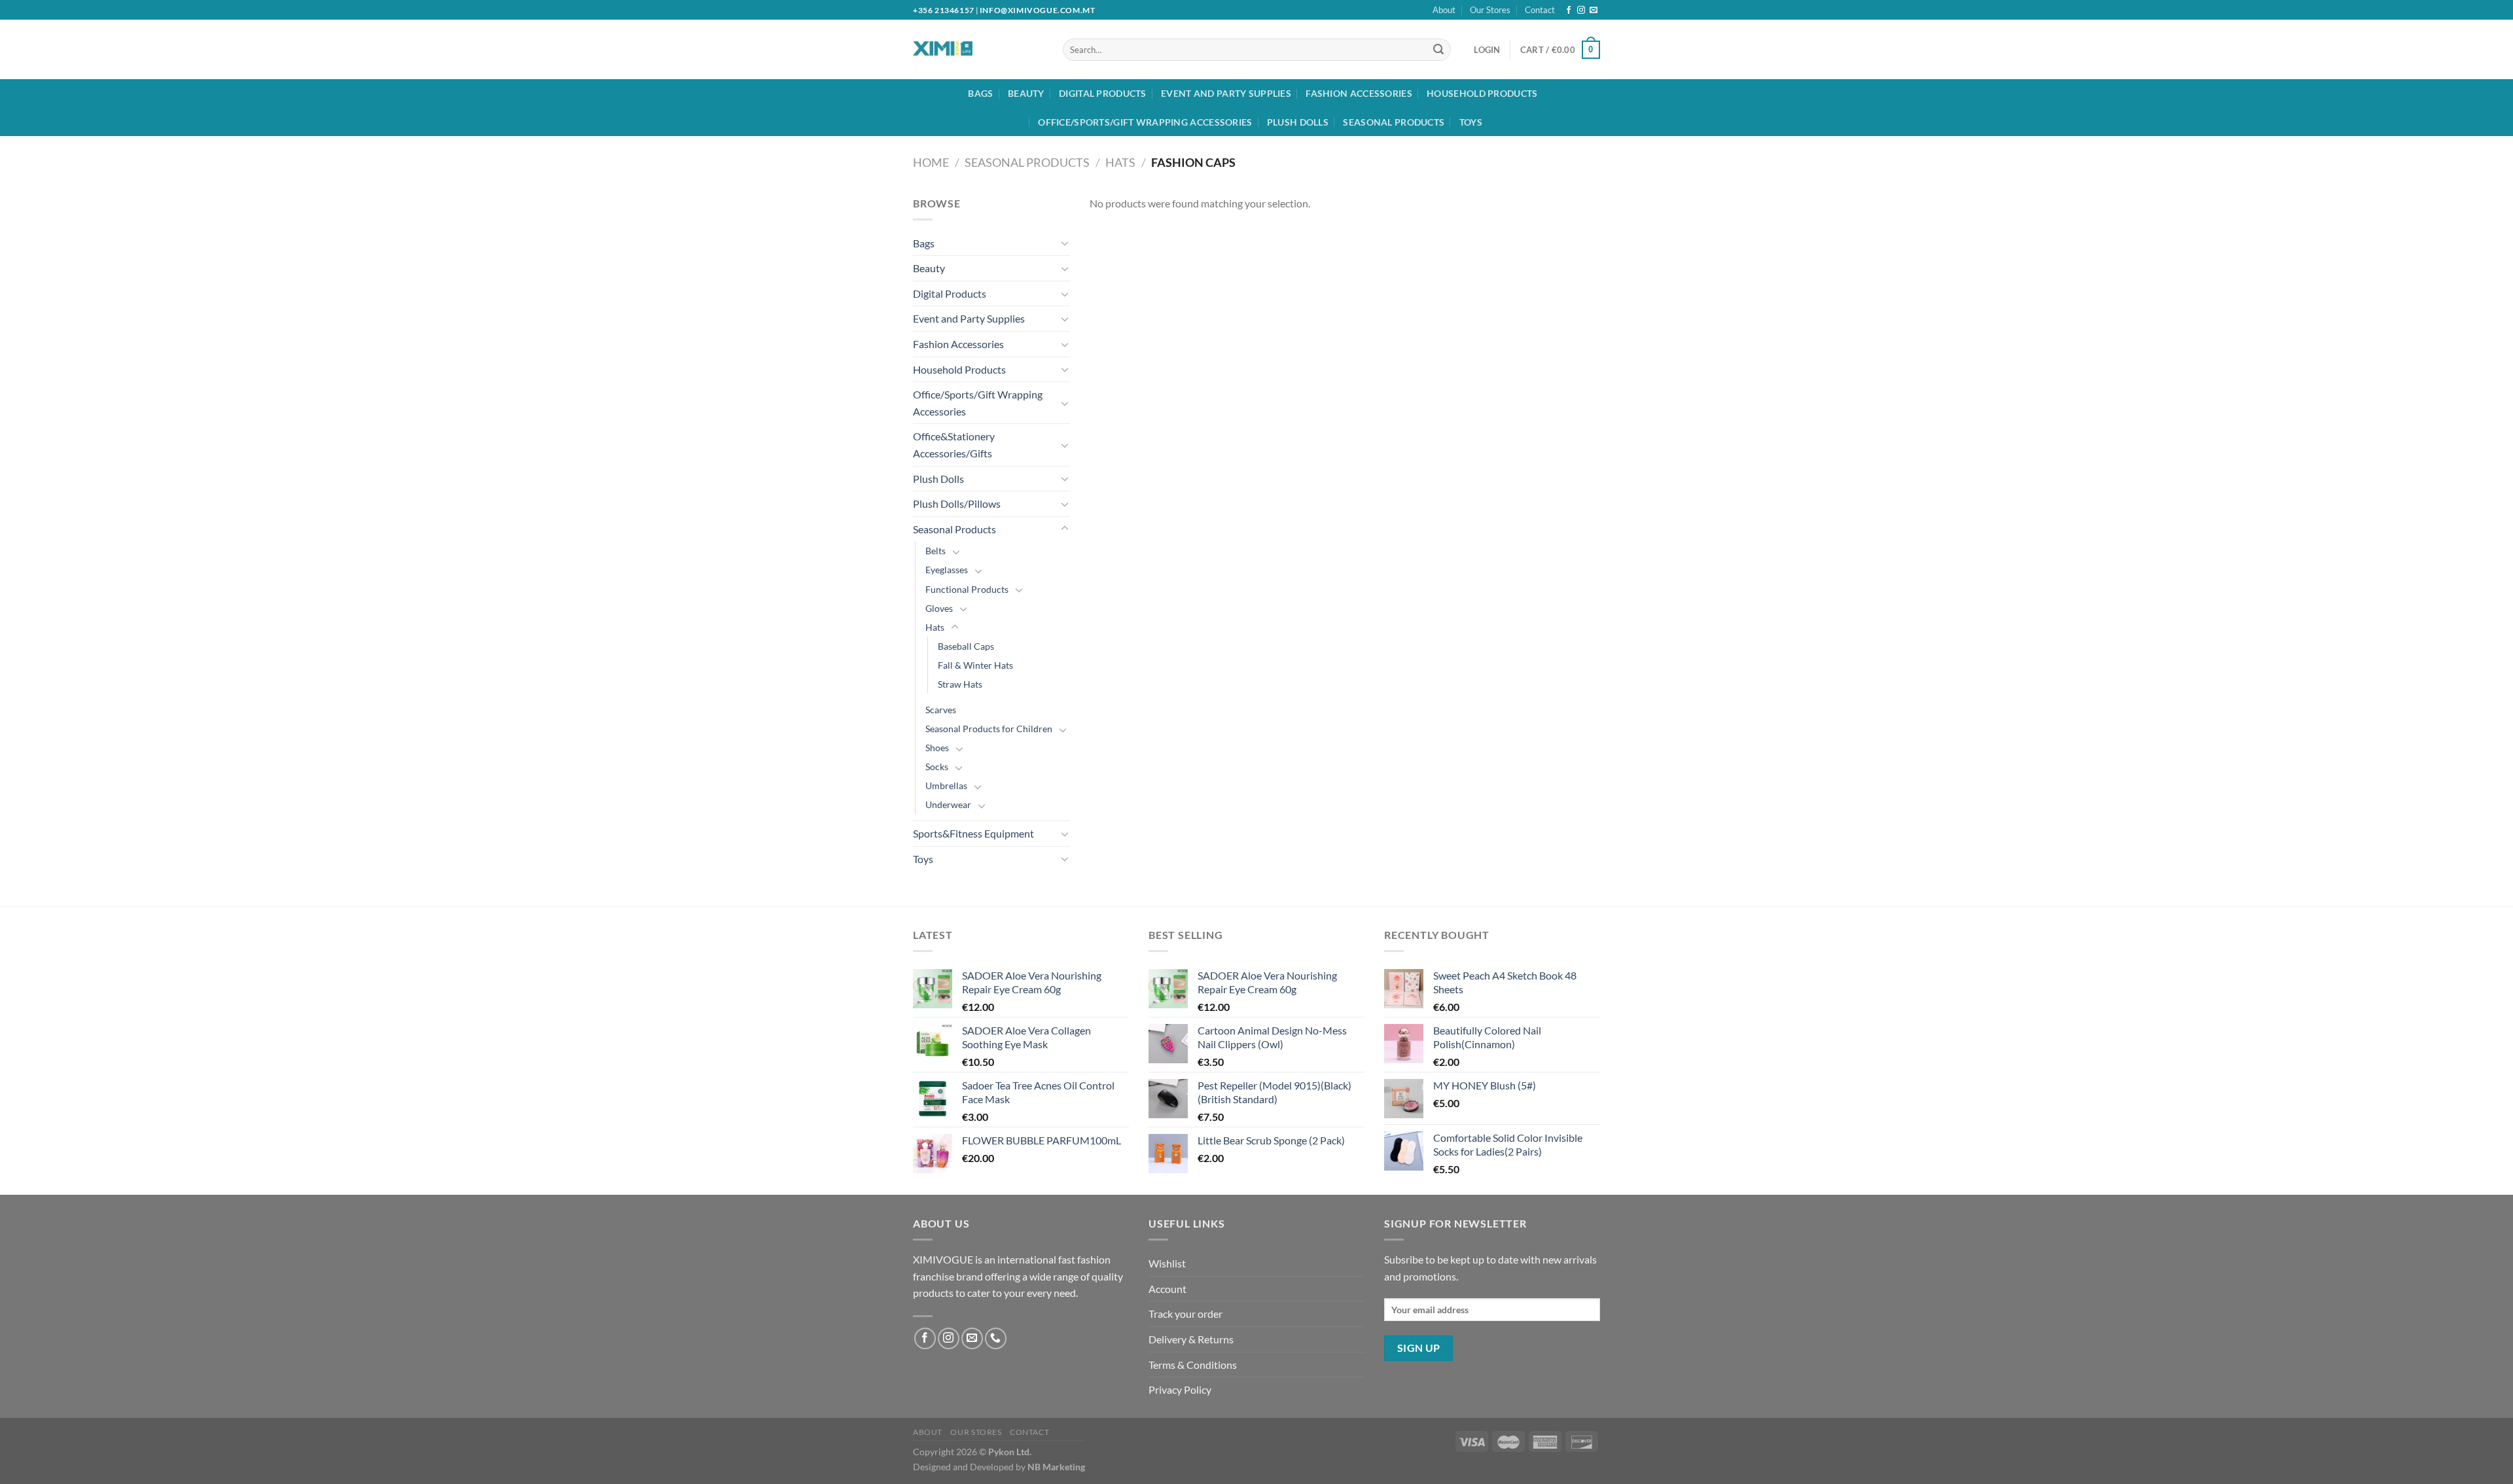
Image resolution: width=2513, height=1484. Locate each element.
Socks (937, 767)
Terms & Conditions (1193, 1365)
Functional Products (967, 589)
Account (1167, 1289)
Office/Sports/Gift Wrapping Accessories (1145, 122)
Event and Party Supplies (1226, 93)
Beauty (1026, 93)
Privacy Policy (1180, 1389)
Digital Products (1103, 93)
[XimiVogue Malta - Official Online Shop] (967, 49)
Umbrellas (946, 786)
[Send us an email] (1594, 10)
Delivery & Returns (1191, 1339)
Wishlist (1167, 1263)
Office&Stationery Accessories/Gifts (954, 445)
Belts (936, 551)
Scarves (941, 710)
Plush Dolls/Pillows (957, 503)
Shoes (937, 748)
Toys (1471, 122)
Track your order (1185, 1314)
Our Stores (1490, 10)
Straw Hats (960, 684)
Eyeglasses (947, 570)
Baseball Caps (966, 646)
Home (931, 162)
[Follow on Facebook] (1569, 10)
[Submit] (1438, 50)
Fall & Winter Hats (975, 665)
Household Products (1482, 93)
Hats (1120, 162)
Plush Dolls (1298, 122)
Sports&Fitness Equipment (973, 833)
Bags (980, 93)
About (1444, 10)
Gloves (939, 608)
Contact (1540, 10)
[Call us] (996, 1338)
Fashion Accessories (1359, 93)
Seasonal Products (1394, 122)
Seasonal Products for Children (989, 729)
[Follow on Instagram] (1581, 10)
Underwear (948, 804)
